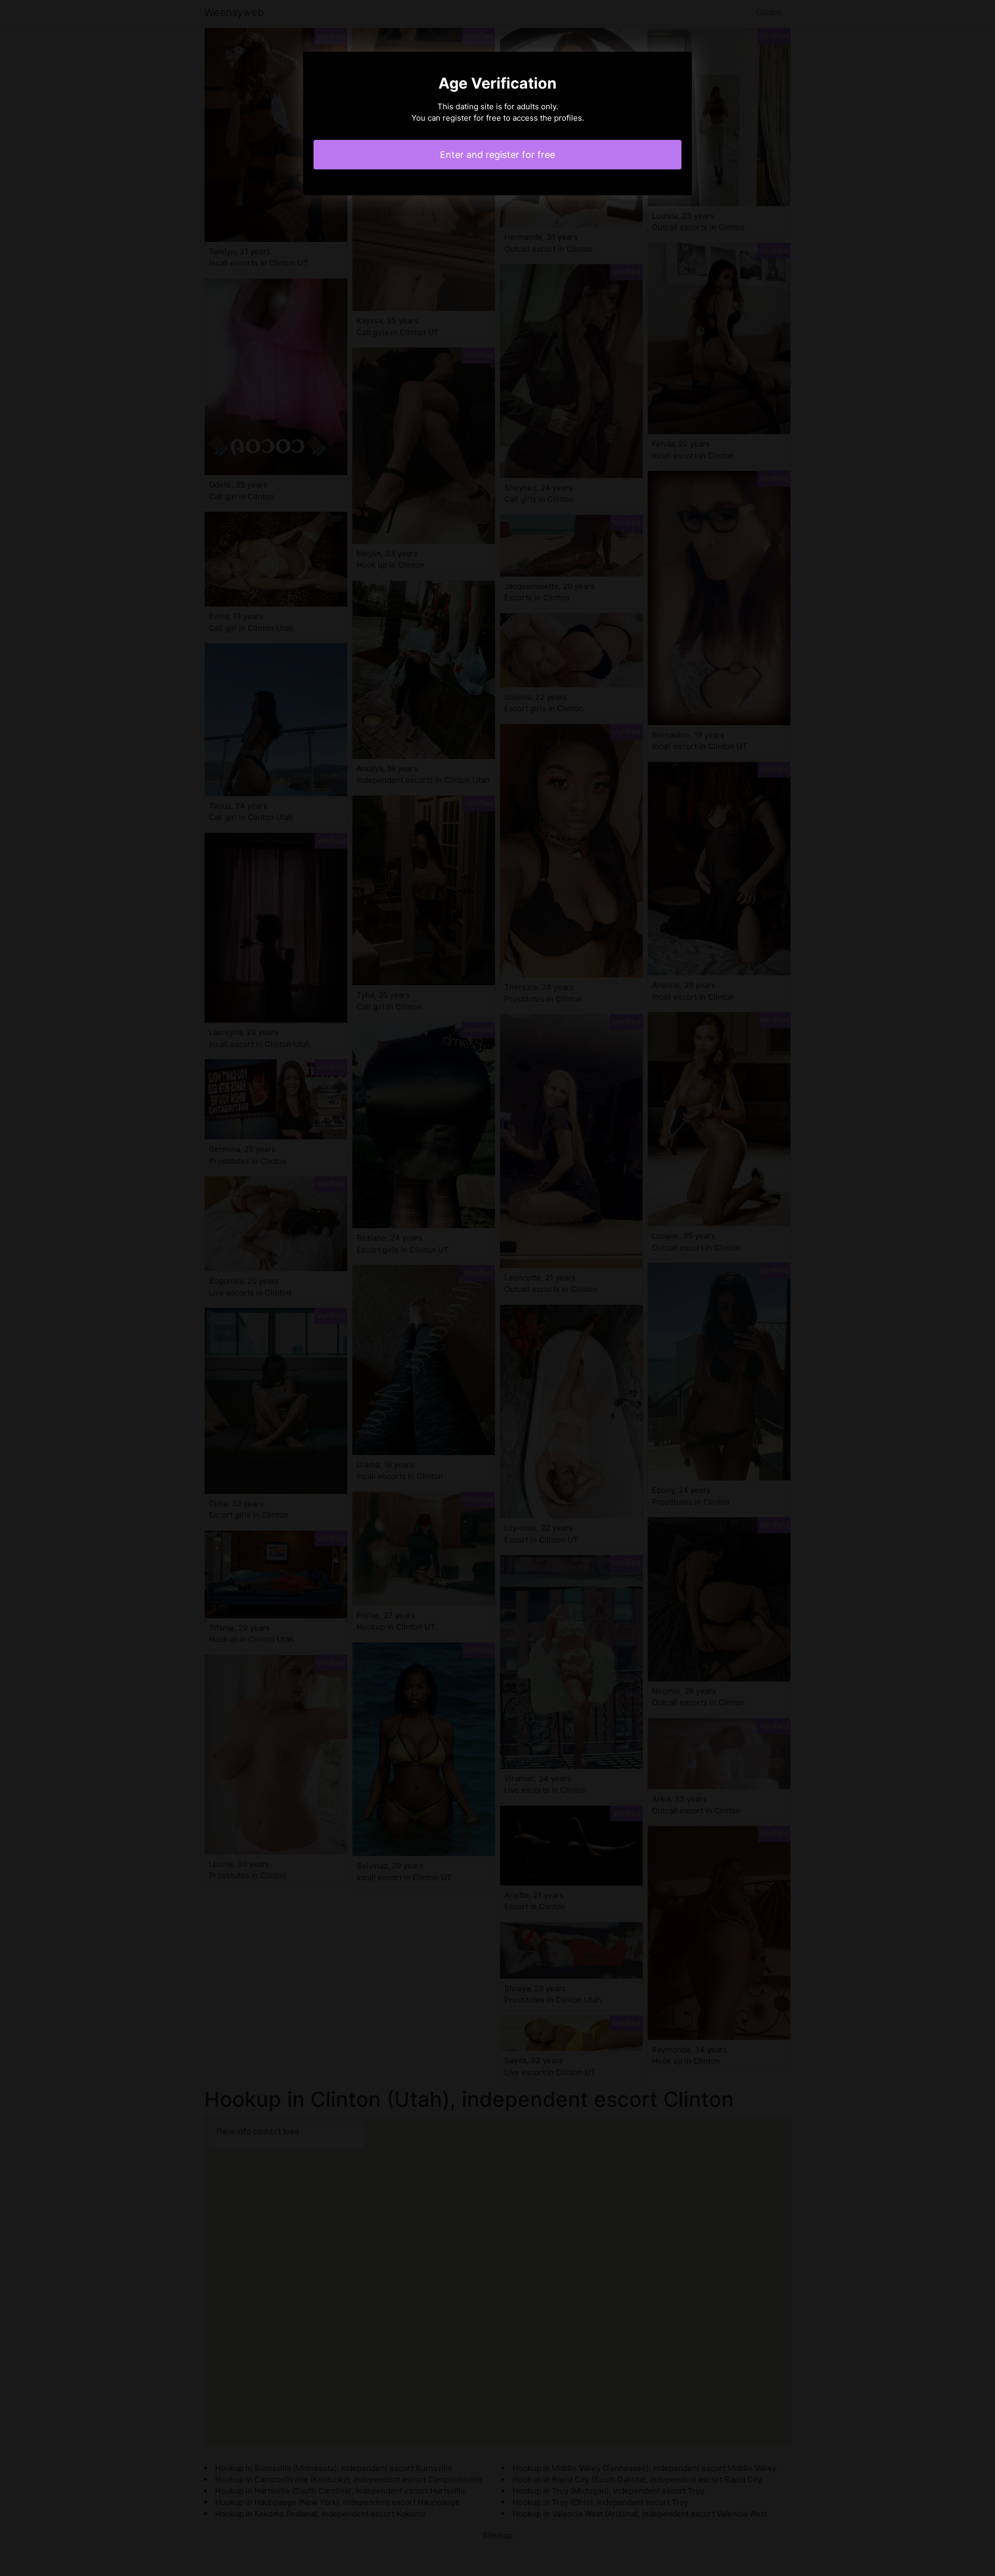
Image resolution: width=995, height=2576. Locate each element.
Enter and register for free (497, 155)
